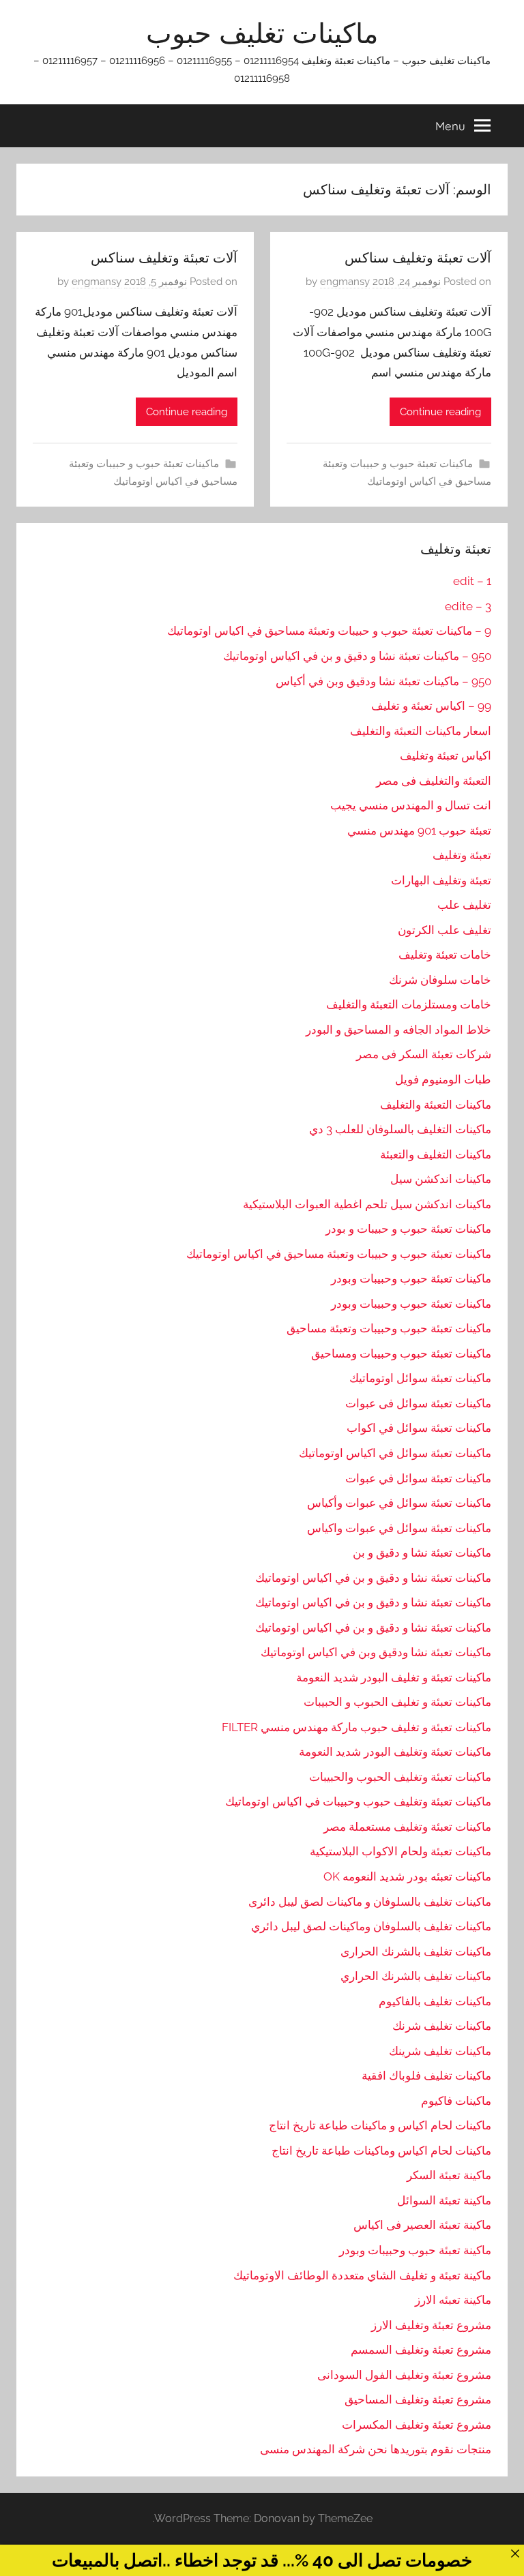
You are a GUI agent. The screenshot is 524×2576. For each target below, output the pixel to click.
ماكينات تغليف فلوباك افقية (426, 2076)
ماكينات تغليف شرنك (442, 2026)
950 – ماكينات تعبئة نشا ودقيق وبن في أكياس (383, 681)
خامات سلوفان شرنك (440, 980)
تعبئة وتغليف (462, 855)
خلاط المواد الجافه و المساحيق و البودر (398, 1030)
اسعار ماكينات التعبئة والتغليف (421, 731)
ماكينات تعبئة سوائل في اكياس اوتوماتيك (395, 1453)
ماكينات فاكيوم (456, 2101)
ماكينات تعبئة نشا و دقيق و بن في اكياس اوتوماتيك (373, 1578)
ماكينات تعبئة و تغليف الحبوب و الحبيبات (397, 1702)
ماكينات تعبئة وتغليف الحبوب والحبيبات (400, 1777)
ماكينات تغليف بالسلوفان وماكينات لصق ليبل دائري (371, 1926)
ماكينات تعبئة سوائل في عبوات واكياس (399, 1528)
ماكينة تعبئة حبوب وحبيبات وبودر (415, 2250)
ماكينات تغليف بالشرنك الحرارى (416, 1951)
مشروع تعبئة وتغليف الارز (431, 2325)
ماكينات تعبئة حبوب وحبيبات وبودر (411, 1278)
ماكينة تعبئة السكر (449, 2175)
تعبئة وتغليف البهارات (441, 880)
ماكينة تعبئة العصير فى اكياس (422, 2225)
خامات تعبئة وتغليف (445, 955)
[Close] (515, 2553)
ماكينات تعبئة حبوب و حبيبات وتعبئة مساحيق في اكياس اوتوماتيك (339, 1254)
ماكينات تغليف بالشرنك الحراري (416, 1976)
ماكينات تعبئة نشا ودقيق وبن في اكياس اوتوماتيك (376, 1652)
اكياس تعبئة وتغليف (446, 755)
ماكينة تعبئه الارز (453, 2300)
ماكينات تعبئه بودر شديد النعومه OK (407, 1876)
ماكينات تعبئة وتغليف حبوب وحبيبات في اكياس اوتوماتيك (358, 1801)
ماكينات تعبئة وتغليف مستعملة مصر (407, 1827)
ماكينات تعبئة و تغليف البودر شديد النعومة (394, 1677)
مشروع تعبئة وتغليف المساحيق (418, 2399)
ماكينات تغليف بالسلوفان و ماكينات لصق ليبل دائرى (370, 1902)
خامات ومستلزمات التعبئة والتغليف (409, 1004)
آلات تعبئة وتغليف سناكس (418, 257)
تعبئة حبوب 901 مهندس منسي (419, 830)
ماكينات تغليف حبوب (262, 33)
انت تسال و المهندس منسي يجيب (411, 805)
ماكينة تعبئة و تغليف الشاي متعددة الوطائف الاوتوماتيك (362, 2275)
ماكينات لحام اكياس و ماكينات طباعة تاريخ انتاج (380, 2125)
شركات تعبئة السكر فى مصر (424, 1054)
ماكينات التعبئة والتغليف (436, 1105)
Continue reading (440, 412)
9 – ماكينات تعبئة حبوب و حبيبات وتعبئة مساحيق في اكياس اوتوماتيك (329, 631)
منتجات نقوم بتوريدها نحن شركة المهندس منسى (376, 2449)
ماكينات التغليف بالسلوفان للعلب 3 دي (400, 1129)
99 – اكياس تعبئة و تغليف (431, 706)
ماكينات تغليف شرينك (440, 2051)
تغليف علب (464, 905)
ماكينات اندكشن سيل (441, 1179)
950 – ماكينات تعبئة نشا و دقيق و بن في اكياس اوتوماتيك (357, 656)
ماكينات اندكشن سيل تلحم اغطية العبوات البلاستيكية (367, 1204)
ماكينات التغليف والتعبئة (436, 1154)
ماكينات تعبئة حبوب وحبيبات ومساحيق (401, 1353)
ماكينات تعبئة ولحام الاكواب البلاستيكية (401, 1851)
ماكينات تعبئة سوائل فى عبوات (418, 1403)
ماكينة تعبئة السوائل (444, 2200)
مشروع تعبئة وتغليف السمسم (421, 2350)
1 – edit (472, 581)
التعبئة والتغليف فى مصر (434, 781)
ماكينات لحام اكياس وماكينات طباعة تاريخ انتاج (381, 2151)
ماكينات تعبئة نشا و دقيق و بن (422, 1553)
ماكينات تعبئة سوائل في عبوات (418, 1478)
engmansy (345, 282)
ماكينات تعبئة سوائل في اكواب (419, 1428)
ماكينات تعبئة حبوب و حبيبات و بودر (408, 1229)
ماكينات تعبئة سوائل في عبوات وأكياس (399, 1503)
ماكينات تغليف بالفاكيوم (435, 2001)
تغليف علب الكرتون (445, 930)
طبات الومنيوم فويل (443, 1079)
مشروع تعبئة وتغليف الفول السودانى (404, 2375)
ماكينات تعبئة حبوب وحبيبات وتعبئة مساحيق (389, 1328)
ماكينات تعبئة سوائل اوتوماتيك (420, 1378)
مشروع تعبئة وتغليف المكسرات (417, 2425)
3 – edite (468, 606)
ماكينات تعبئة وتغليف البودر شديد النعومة (395, 1752)
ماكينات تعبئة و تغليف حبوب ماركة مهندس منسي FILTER (356, 1727)
